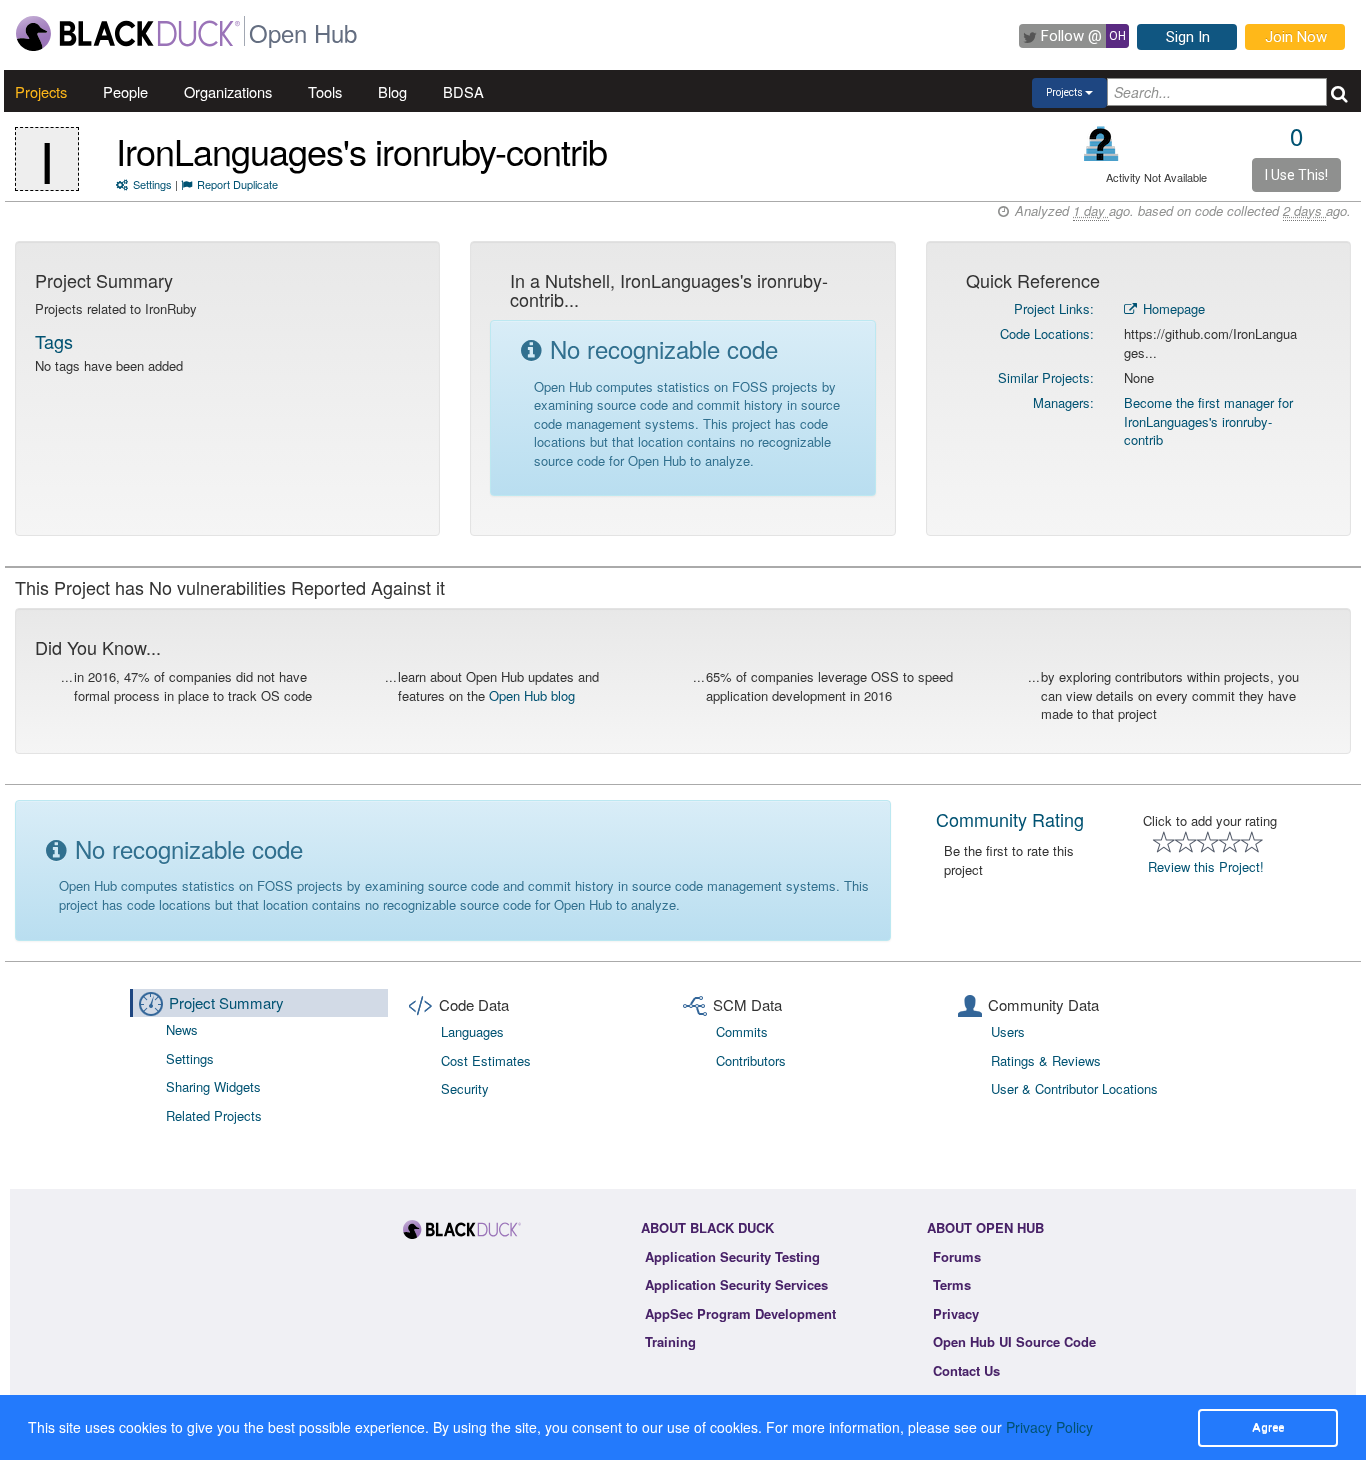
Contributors (751, 1060)
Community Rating (1010, 819)
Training (670, 1341)
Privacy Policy (1049, 1427)
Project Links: (1054, 308)
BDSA (463, 91)
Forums (957, 1256)
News (182, 1029)
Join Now (1296, 37)
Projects (41, 91)
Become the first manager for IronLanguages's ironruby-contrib (1208, 421)
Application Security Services (736, 1284)
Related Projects (214, 1115)
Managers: (1063, 402)
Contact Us (966, 1370)
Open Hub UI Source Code (1014, 1341)
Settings (152, 184)
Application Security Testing (732, 1256)
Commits (742, 1031)
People (125, 91)
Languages (472, 1031)
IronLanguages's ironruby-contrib (361, 150)
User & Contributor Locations (1074, 1088)
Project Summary (226, 1002)
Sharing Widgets (213, 1086)
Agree (1268, 1427)
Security (465, 1088)
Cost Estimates (486, 1060)
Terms (952, 1284)
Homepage (1172, 308)
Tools (325, 91)
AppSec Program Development (740, 1313)
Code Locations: (1047, 333)
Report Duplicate (237, 184)
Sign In (1188, 37)
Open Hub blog (532, 695)
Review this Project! (1206, 866)
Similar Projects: (1046, 377)
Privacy (956, 1313)
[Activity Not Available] (1101, 143)
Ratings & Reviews (1046, 1060)
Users (1008, 1031)
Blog (392, 91)
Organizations (228, 91)
